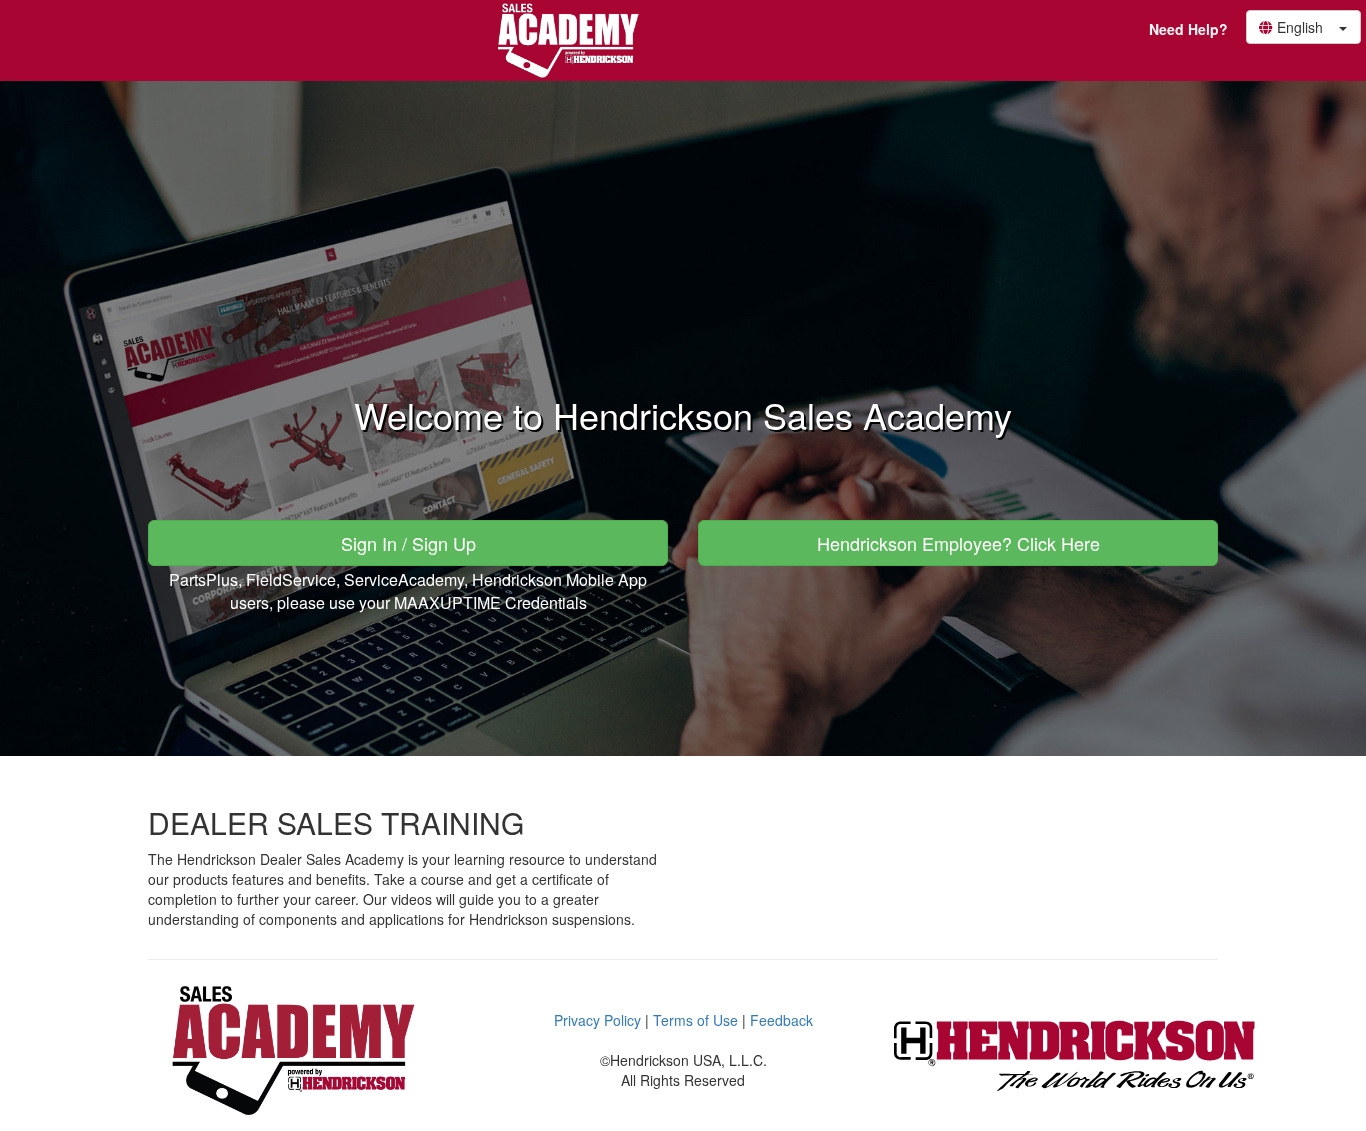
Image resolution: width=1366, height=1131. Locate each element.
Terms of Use (695, 1020)
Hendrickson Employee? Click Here (958, 543)
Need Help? (1188, 29)
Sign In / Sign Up (408, 543)
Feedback (781, 1020)
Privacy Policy (597, 1020)
